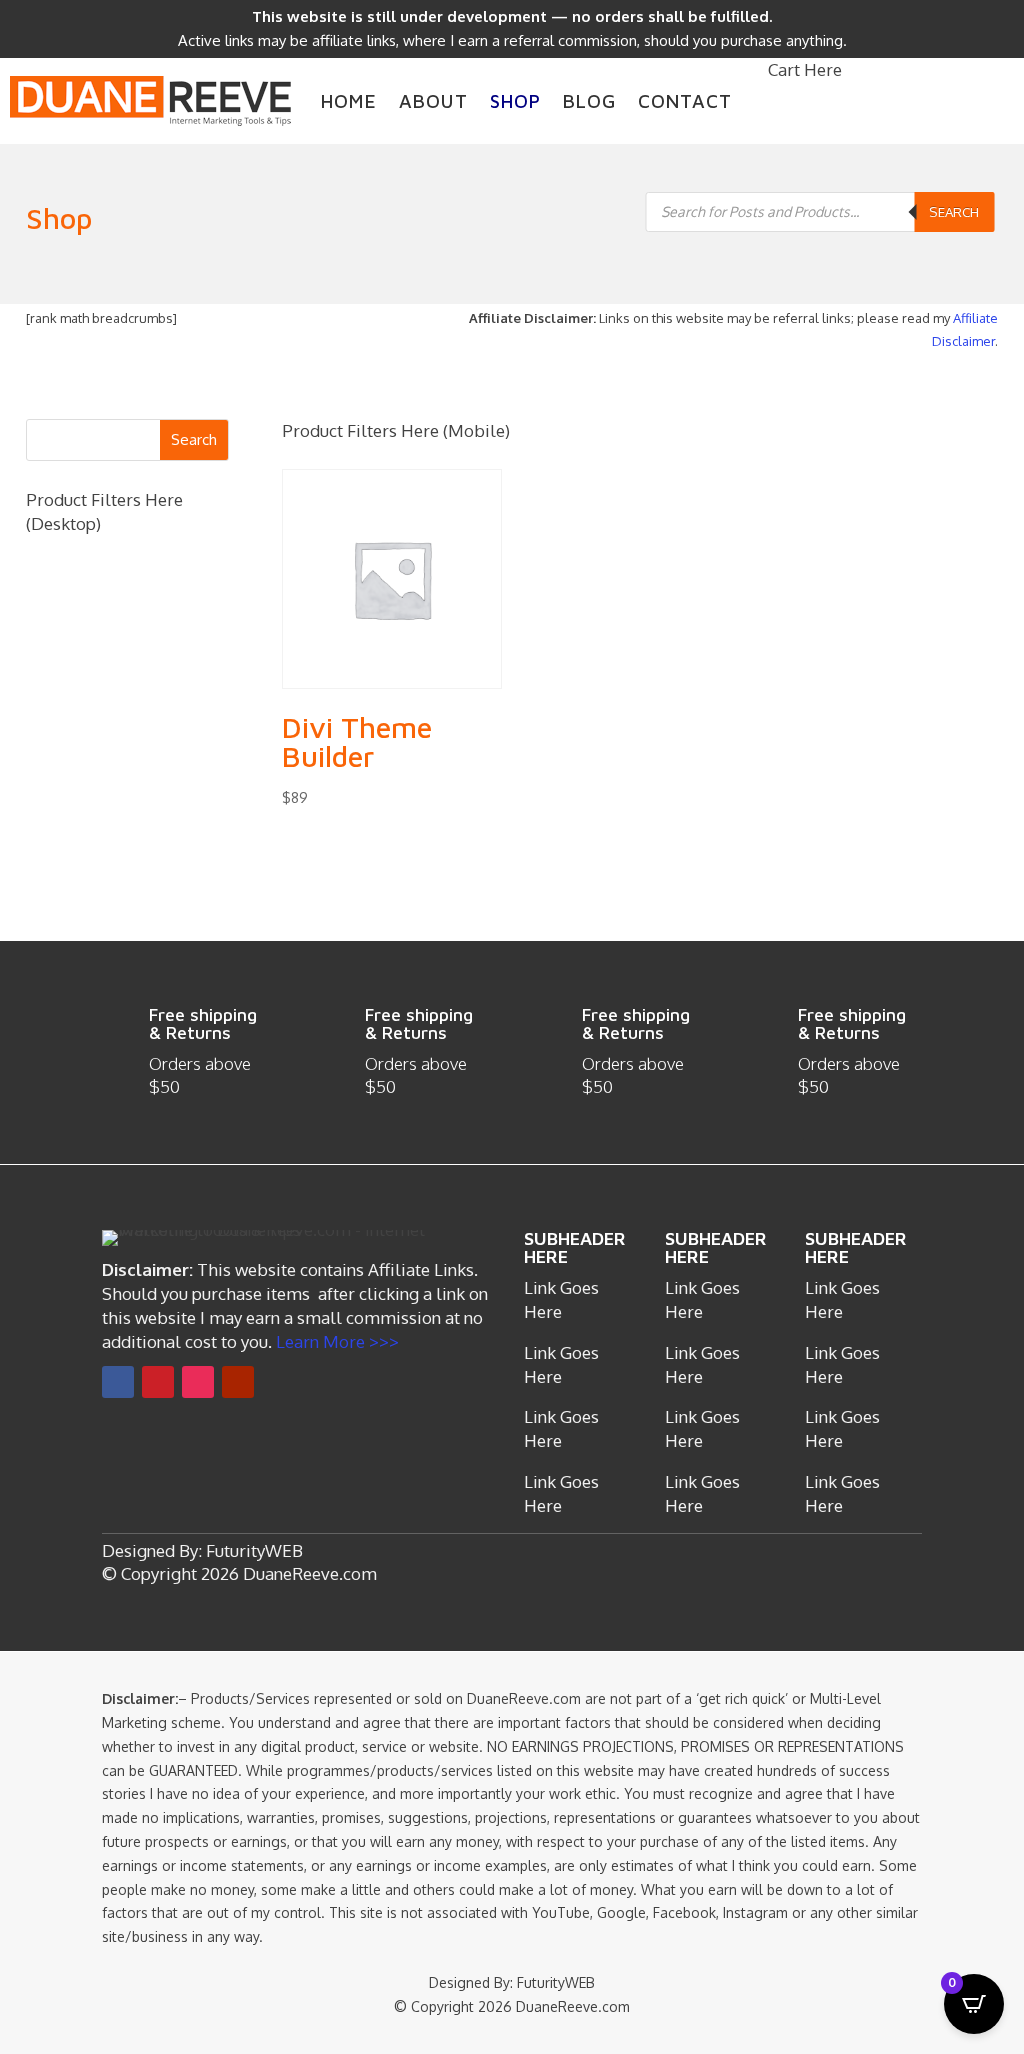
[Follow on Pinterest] (158, 1382)
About (433, 101)
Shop (515, 101)
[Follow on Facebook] (118, 1382)
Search (954, 211)
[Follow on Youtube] (238, 1382)
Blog (589, 101)
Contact (685, 101)
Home (349, 101)
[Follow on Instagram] (198, 1382)
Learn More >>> (335, 1341)
